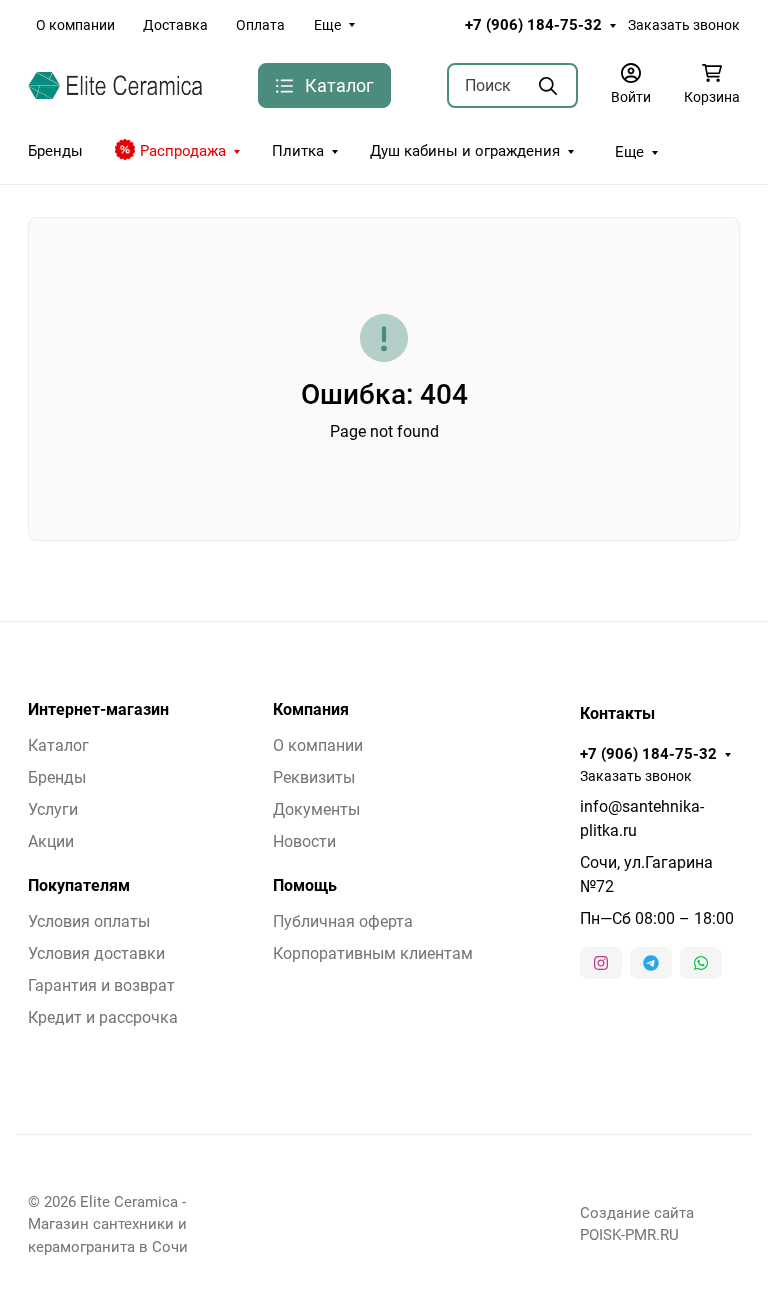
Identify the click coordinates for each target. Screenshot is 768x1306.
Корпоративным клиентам (373, 953)
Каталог (58, 745)
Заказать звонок (684, 25)
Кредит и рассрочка (103, 1017)
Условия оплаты (89, 921)
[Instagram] (601, 963)
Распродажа (183, 151)
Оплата (260, 25)
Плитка (298, 151)
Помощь (305, 886)
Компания (311, 710)
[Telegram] (651, 963)
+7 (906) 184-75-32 (533, 25)
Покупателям (79, 886)
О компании (75, 25)
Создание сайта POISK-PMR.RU (637, 1224)
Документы (316, 809)
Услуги (53, 809)
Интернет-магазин (98, 710)
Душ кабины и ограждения (465, 151)
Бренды (55, 151)
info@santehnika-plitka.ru (642, 818)
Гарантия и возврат (101, 985)
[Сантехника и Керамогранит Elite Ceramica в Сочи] (115, 84)
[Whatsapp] (701, 963)
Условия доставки (96, 953)
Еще (327, 25)
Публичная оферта (343, 921)
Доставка (175, 25)
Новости (304, 841)
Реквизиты (314, 777)
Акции (51, 841)
